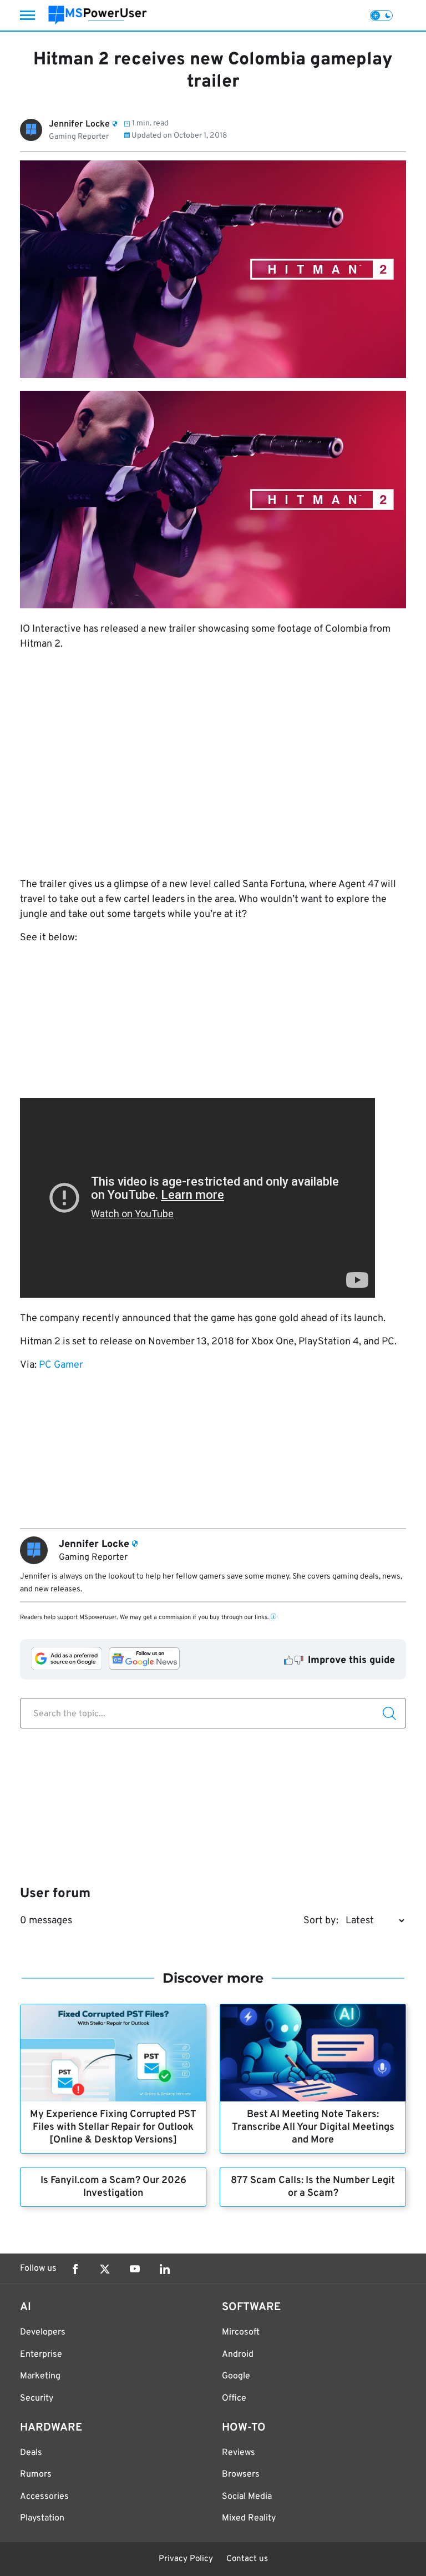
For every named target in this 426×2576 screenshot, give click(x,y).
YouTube (135, 2269)
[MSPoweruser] (98, 15)
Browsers (241, 2474)
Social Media (247, 2497)
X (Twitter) (105, 2269)
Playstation (42, 2518)
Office (234, 2398)
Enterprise (41, 2355)
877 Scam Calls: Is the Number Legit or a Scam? (313, 2187)
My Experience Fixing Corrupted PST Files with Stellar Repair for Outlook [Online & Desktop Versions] (113, 2127)
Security (37, 2398)
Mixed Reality (249, 2518)
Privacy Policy (186, 2559)
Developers (43, 2332)
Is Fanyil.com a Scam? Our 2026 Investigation (113, 2187)
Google (236, 2376)
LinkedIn (165, 2269)
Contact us (247, 2559)
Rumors (36, 2474)
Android (238, 2355)
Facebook (75, 2269)
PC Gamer (61, 1365)
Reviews (239, 2453)
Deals (31, 2453)
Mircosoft (241, 2332)
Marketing (40, 2376)
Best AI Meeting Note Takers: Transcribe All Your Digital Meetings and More (313, 2127)
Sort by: (321, 1921)
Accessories (44, 2497)
